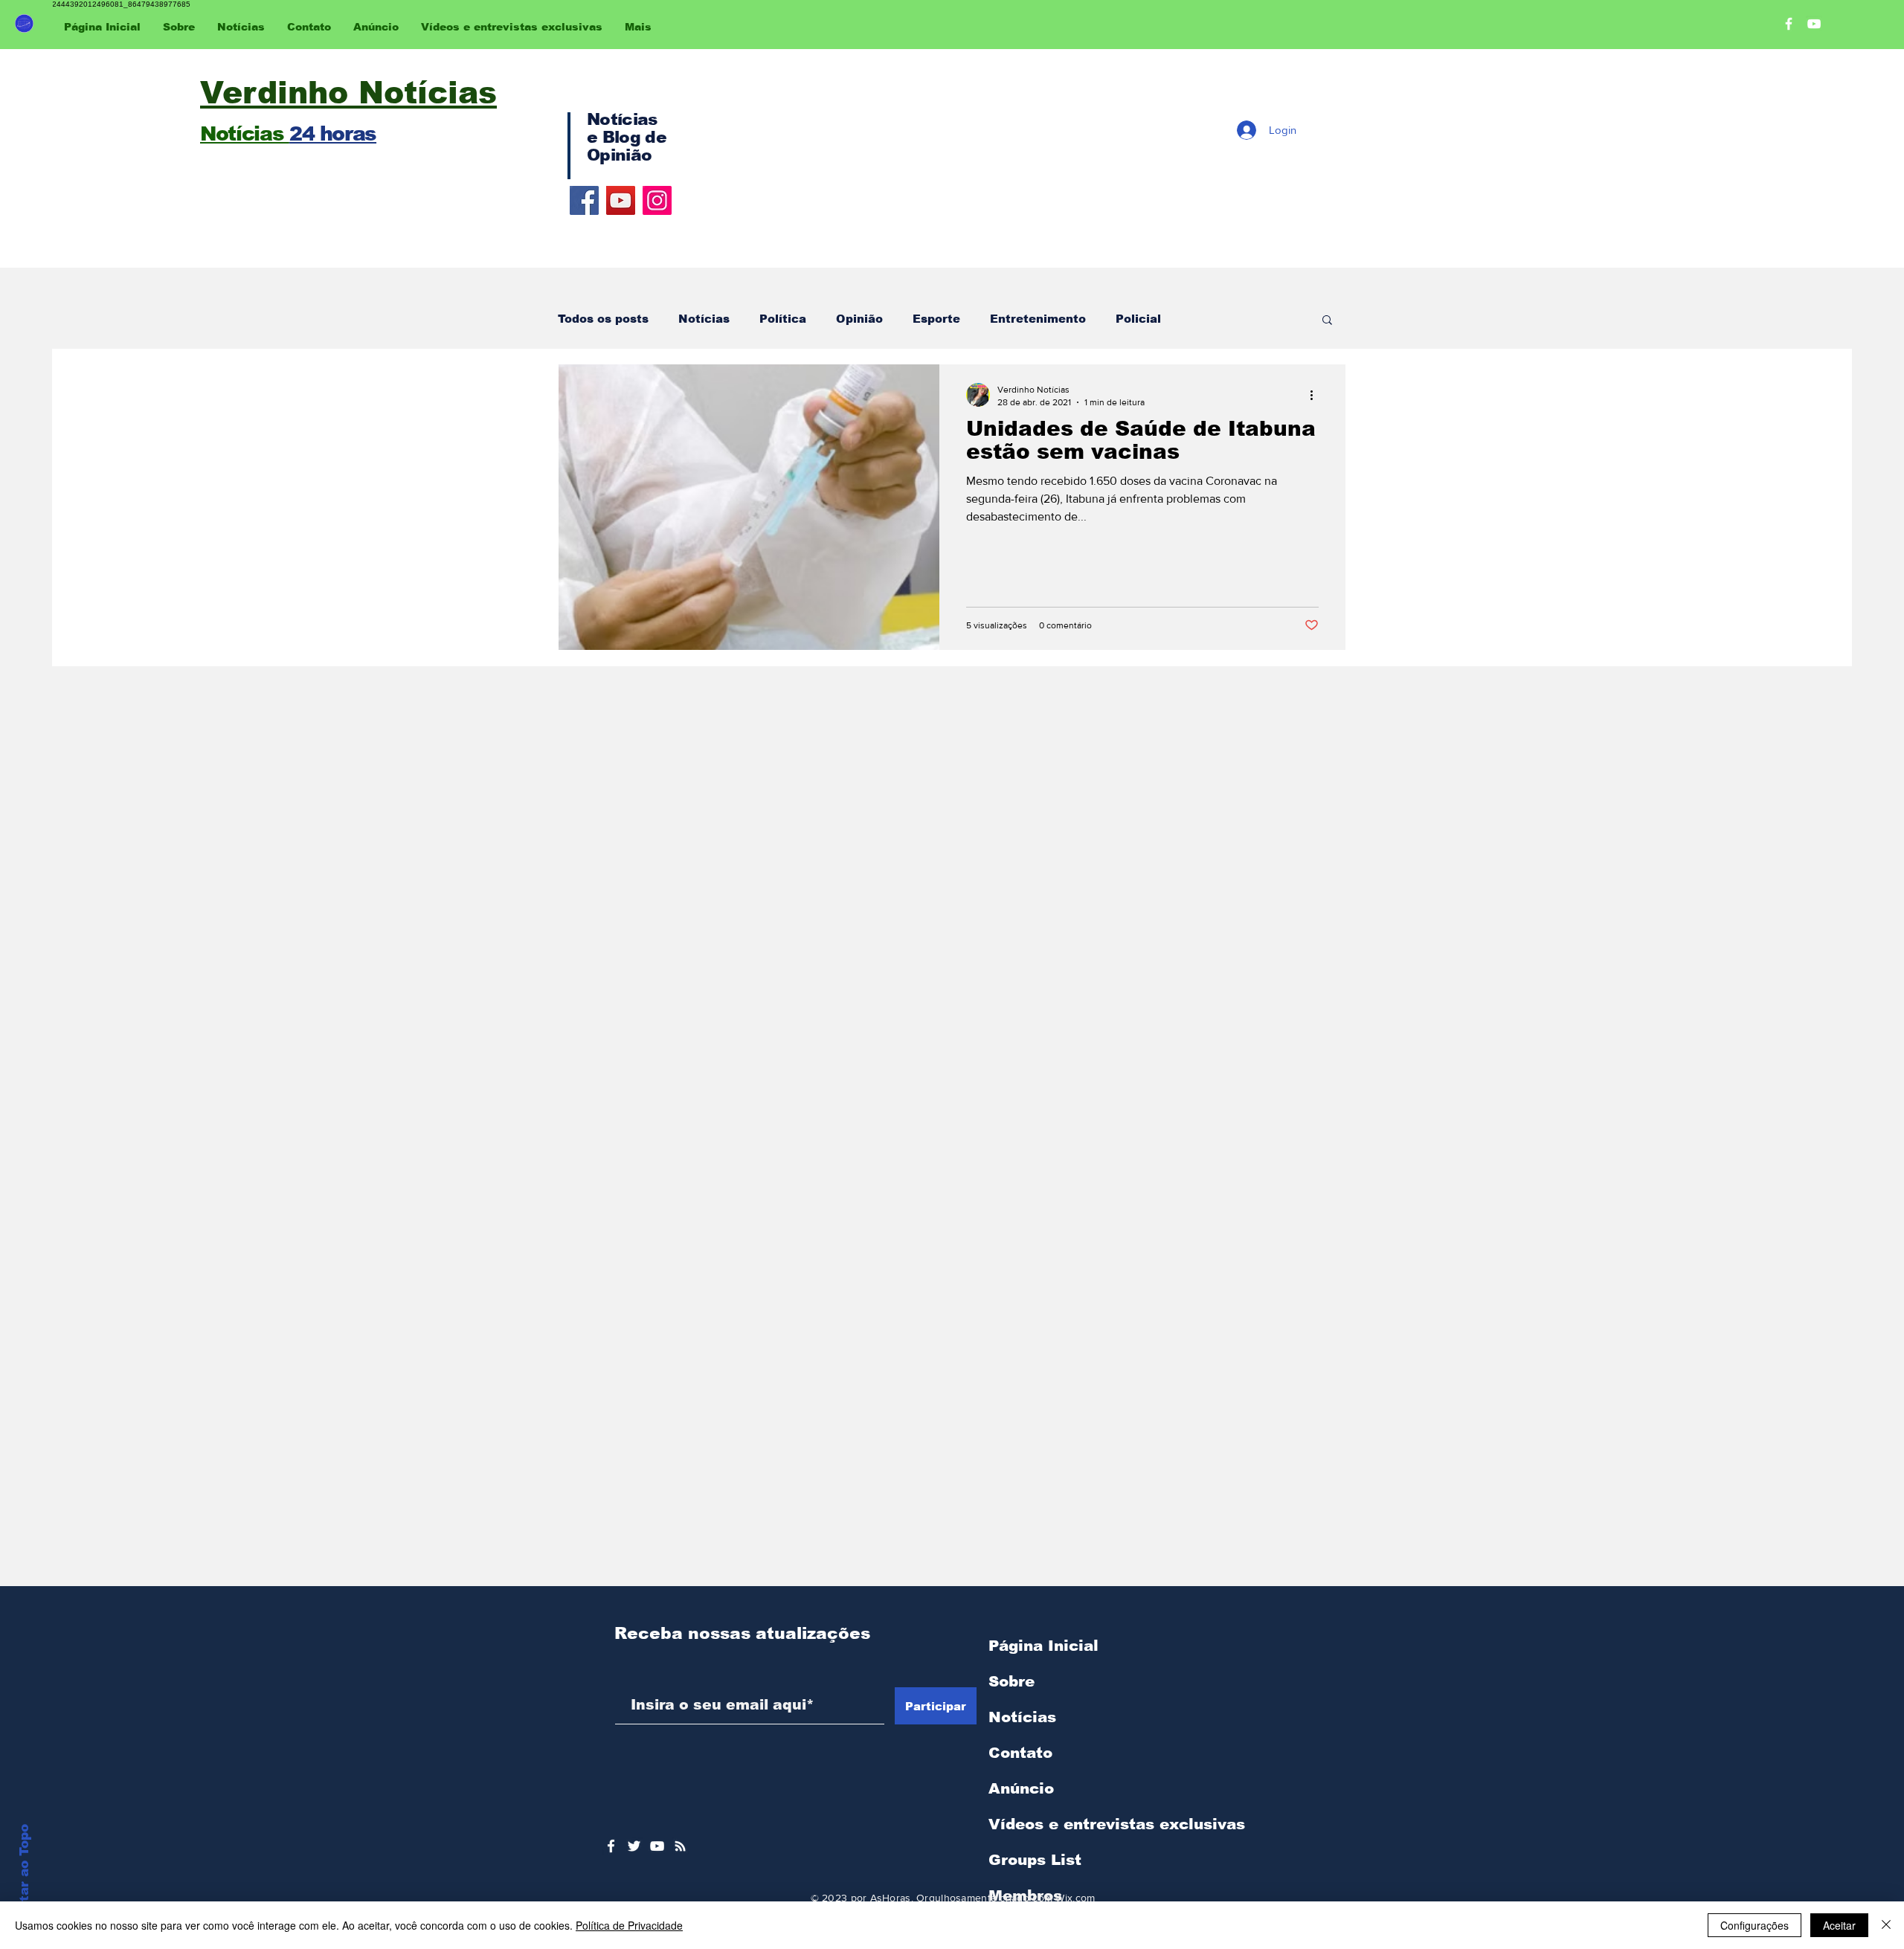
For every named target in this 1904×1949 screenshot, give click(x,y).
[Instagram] (657, 200)
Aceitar (1839, 1925)
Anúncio (1021, 1788)
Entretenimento (1038, 319)
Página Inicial (1043, 1646)
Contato (1020, 1753)
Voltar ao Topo (24, 1874)
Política (783, 319)
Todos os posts (603, 319)
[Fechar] (1886, 1925)
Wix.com (1075, 1898)
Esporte (936, 319)
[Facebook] (584, 200)
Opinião (859, 319)
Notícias (704, 319)
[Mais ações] (1316, 395)
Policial (1138, 319)
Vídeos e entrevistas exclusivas (1117, 1824)
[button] (1327, 321)
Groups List (1035, 1860)
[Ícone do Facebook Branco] (611, 1846)
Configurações (1755, 1925)
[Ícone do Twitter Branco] (634, 1846)
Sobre (1011, 1681)
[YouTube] (621, 200)
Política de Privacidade (629, 1925)
